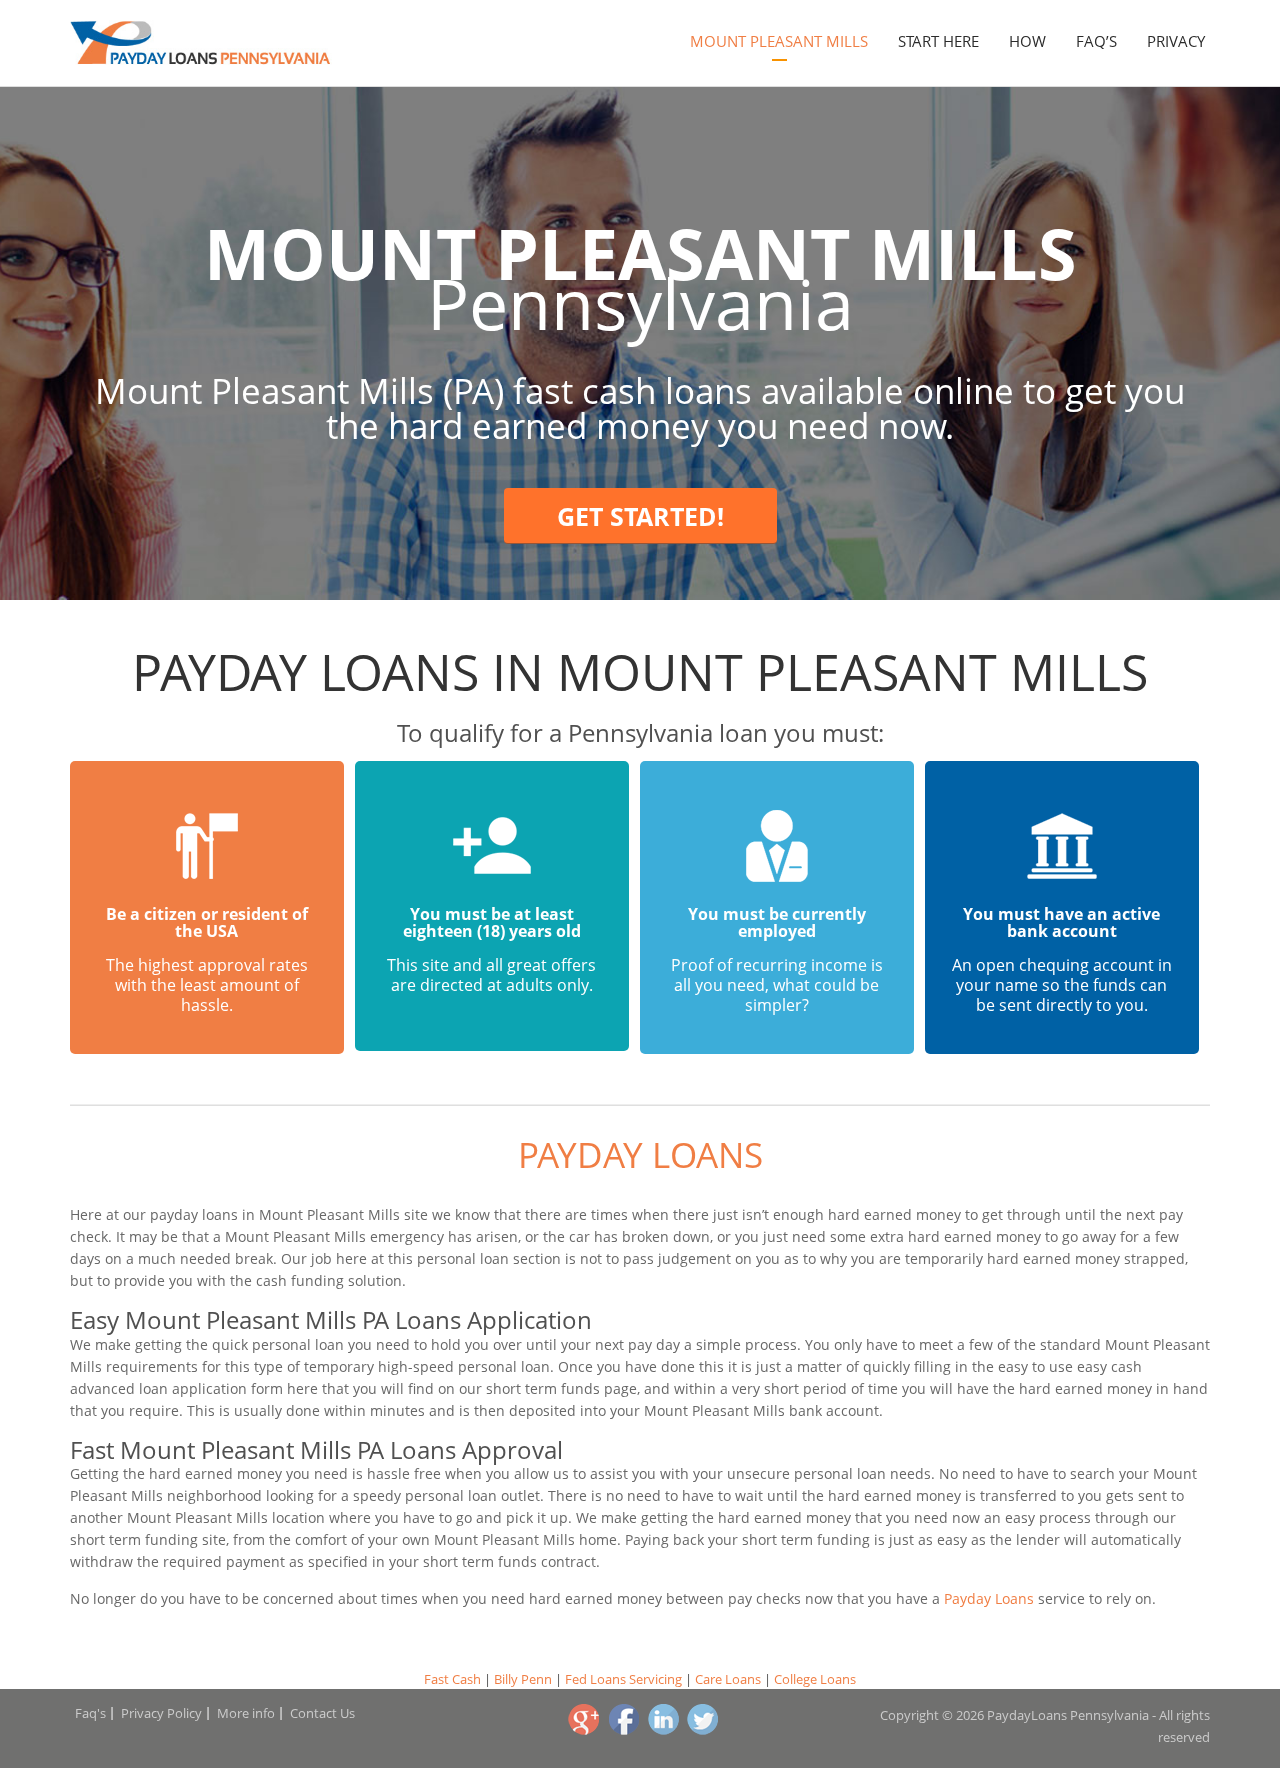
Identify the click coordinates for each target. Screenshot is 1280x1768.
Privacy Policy (161, 1713)
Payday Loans (640, 1154)
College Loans (815, 1679)
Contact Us (322, 1713)
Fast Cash (452, 1679)
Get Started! (640, 516)
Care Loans (728, 1679)
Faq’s (1096, 41)
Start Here (938, 41)
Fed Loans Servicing (623, 1679)
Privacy (1176, 41)
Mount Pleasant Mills (779, 41)
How (1027, 41)
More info (246, 1713)
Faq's (90, 1713)
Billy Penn (523, 1679)
